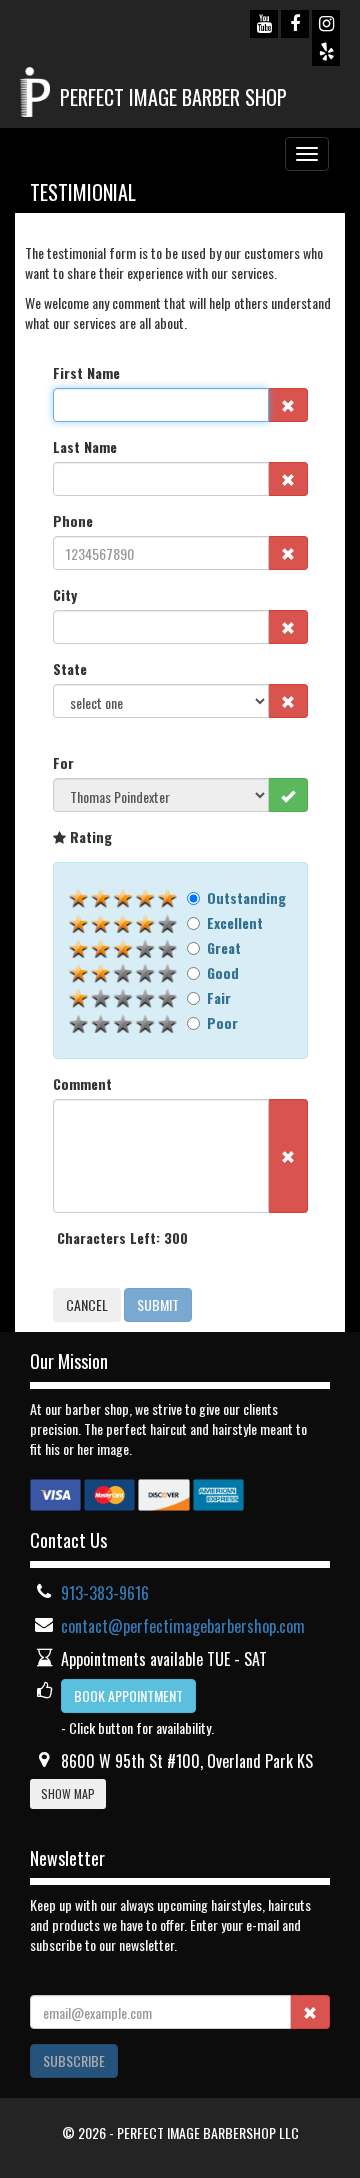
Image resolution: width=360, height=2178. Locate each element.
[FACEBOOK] (295, 24)
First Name (86, 373)
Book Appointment (128, 1695)
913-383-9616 (105, 1593)
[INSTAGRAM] (326, 24)
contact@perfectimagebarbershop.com (183, 1626)
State (70, 669)
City (65, 595)
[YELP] (326, 52)
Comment (82, 1084)
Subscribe (74, 2060)
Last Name (85, 447)
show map (68, 1793)
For (63, 763)
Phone (73, 521)
